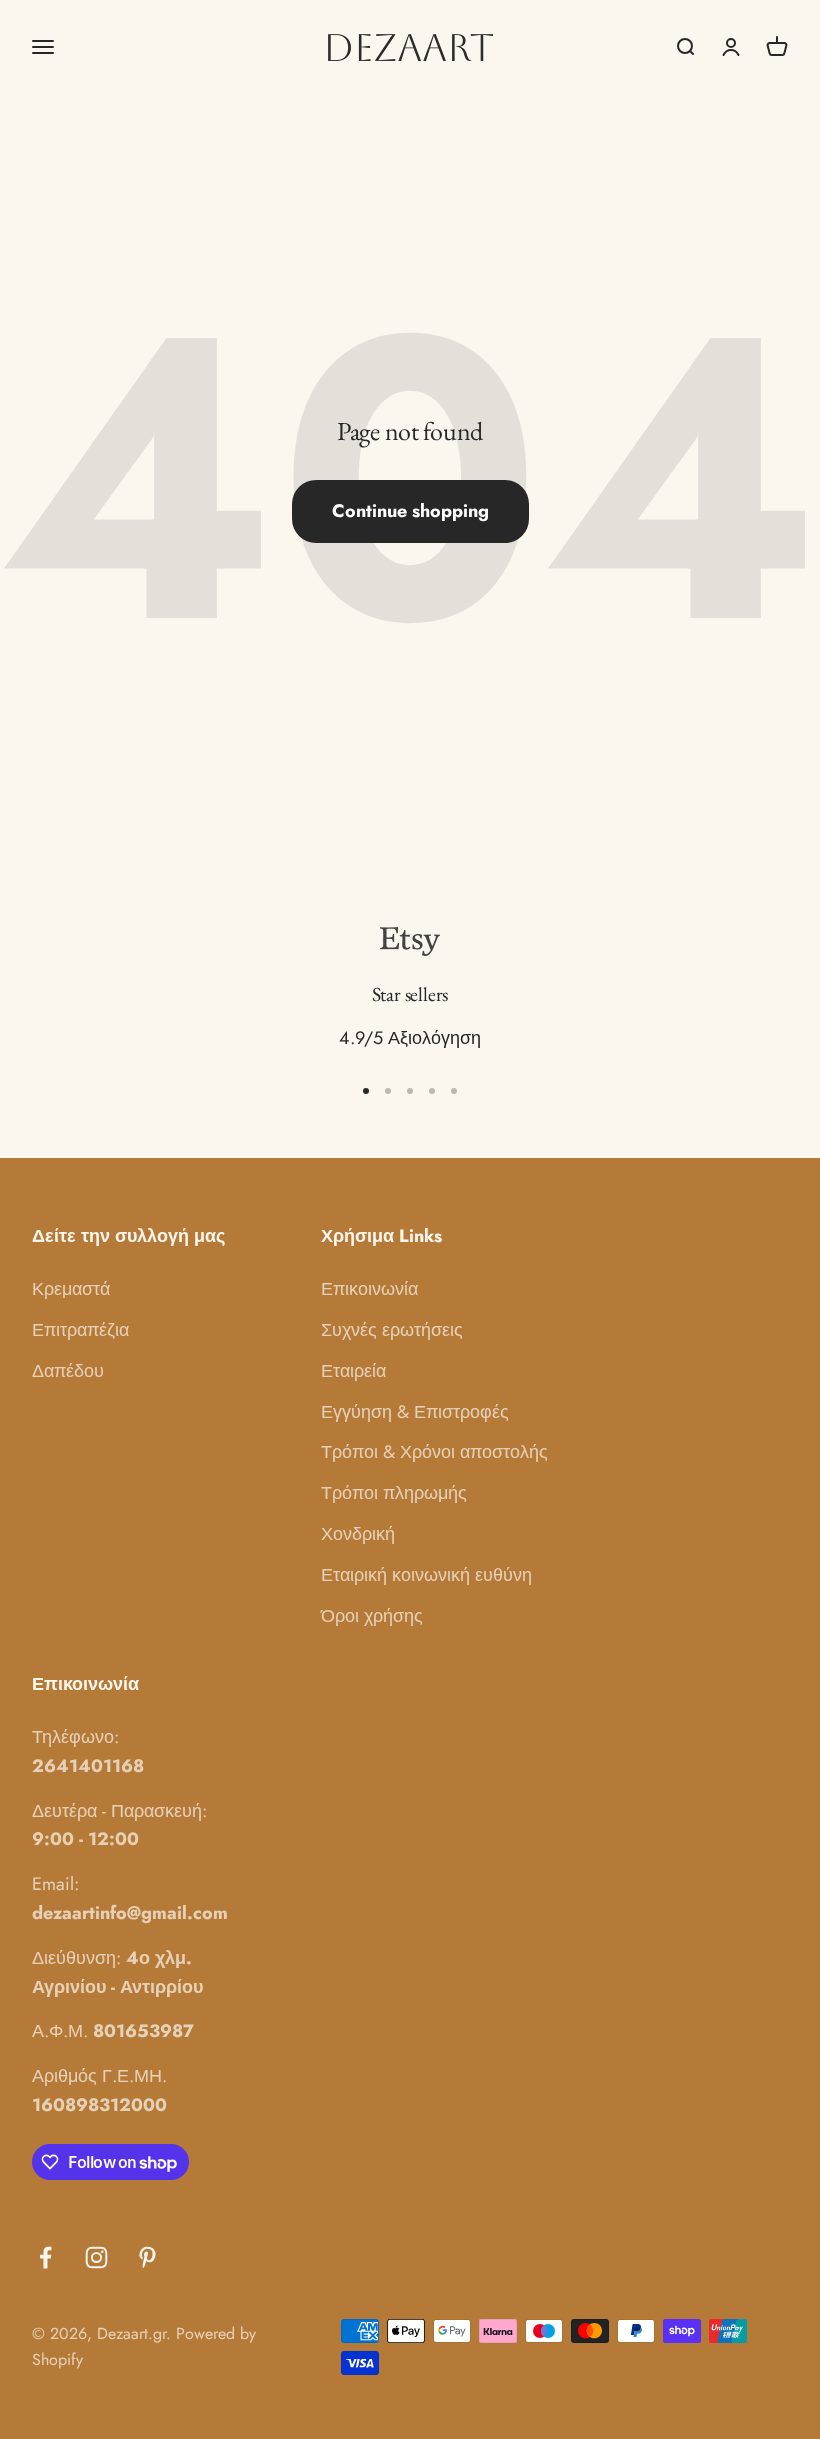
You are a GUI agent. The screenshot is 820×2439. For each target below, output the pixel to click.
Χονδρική (358, 1534)
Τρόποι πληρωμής (394, 1493)
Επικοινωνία (369, 1289)
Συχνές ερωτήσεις (392, 1330)
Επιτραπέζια (80, 1330)
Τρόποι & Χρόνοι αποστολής (434, 1452)
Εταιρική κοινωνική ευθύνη (426, 1575)
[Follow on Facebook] (45, 2257)
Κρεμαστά (71, 1289)
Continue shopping (410, 511)
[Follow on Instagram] (96, 2257)
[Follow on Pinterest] (147, 2257)
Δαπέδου (68, 1371)
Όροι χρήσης (372, 1616)
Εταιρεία (353, 1371)
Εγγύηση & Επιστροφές (415, 1412)
